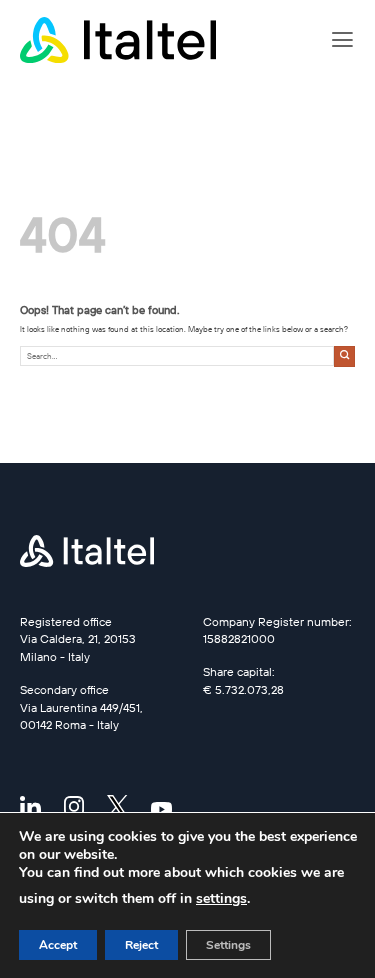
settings (221, 898)
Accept (58, 945)
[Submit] (344, 356)
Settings (228, 945)
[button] (342, 40)
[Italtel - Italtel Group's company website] (120, 40)
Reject (141, 945)
